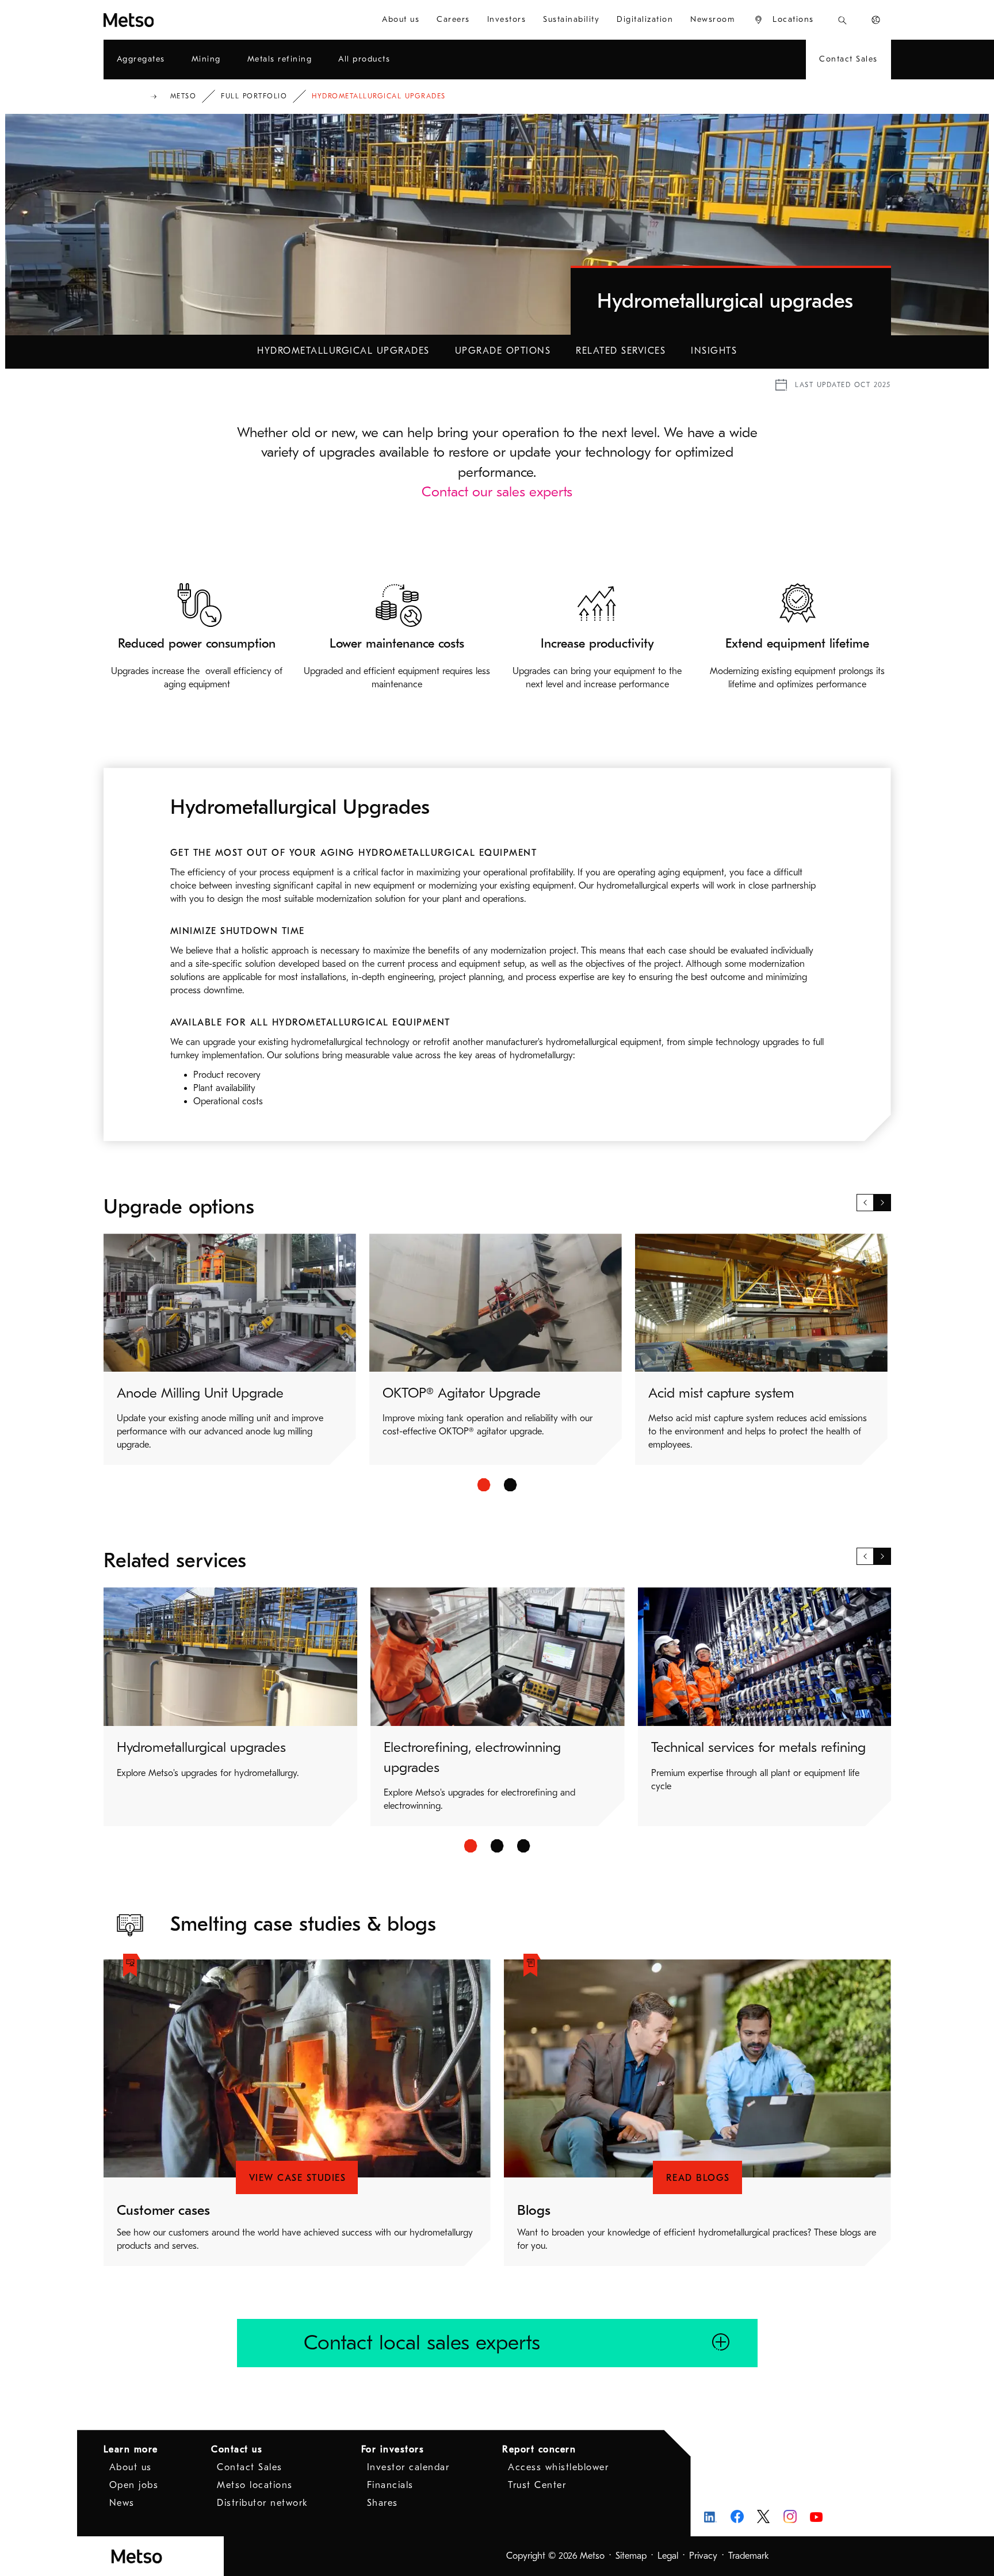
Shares (383, 2503)
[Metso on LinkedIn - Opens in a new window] (711, 2516)
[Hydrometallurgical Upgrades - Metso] (170, 20)
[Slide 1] (484, 1485)
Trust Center (537, 2485)
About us (131, 2467)
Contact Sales (250, 2467)
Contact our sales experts (497, 492)
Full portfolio (254, 96)
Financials (390, 2485)
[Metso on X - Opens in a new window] (764, 2517)
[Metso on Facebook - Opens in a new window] (737, 2516)
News (122, 2503)
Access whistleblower (558, 2467)
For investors (393, 2449)
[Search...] (842, 20)
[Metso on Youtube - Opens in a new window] (817, 2516)
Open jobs (134, 2485)
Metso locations (255, 2485)
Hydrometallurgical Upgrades (343, 351)
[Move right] (882, 1203)
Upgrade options (503, 351)
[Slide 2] (511, 1485)
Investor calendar (408, 2467)
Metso (183, 96)
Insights (714, 351)
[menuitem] (401, 20)
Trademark (749, 2556)
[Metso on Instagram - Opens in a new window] (790, 2516)
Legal (668, 2556)
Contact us (237, 2449)
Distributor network (263, 2503)
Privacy (703, 2556)
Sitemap (631, 2556)
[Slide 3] (524, 1846)
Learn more (131, 2449)
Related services (621, 351)
